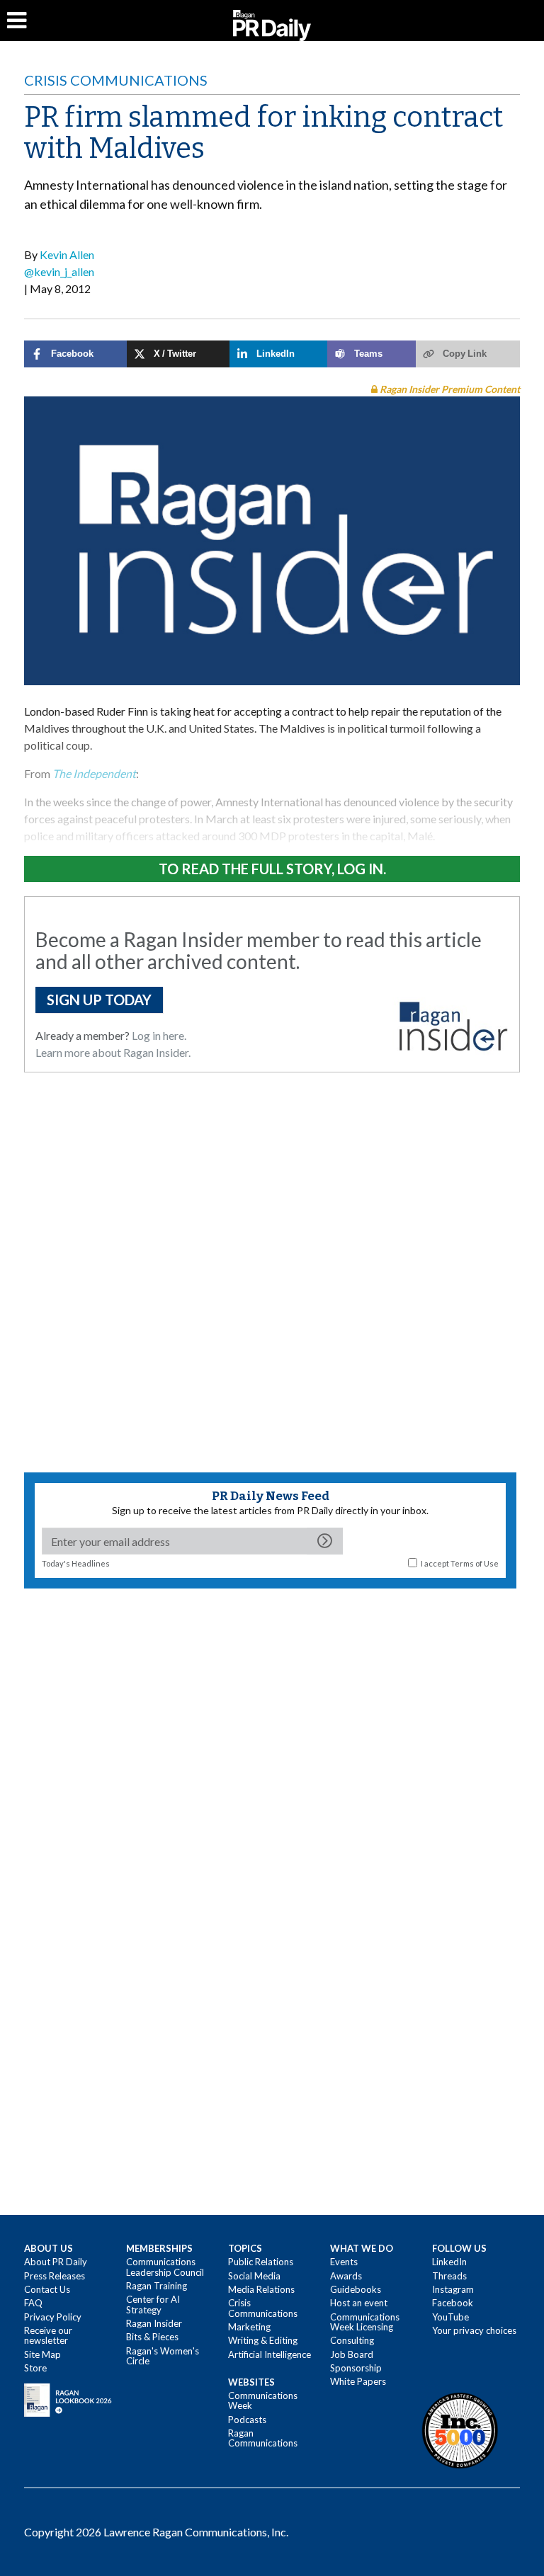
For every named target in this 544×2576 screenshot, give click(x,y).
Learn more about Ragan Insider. (113, 1052)
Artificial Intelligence (270, 2354)
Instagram (453, 2289)
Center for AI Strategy (153, 2304)
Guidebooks (356, 2289)
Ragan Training (157, 2286)
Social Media (254, 2276)
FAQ (33, 2303)
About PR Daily (56, 2262)
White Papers (358, 2381)
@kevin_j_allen (59, 271)
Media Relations (261, 2289)
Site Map (42, 2354)
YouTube (450, 2317)
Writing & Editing (263, 2340)
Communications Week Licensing (365, 2322)
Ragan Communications (263, 2438)
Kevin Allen (67, 254)
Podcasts (247, 2420)
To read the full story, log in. (272, 869)
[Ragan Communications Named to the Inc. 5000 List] (460, 2429)
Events (344, 2262)
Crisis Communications (116, 80)
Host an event (359, 2303)
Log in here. (159, 1035)
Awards (346, 2276)
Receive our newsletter (48, 2335)
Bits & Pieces (152, 2337)
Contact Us (47, 2289)
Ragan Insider (154, 2323)
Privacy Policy (53, 2317)
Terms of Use (475, 1563)
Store (35, 2368)
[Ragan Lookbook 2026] (68, 2399)
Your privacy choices (474, 2330)
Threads (449, 2276)
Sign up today (99, 1000)
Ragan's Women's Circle (163, 2356)
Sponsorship (356, 2368)
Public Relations (261, 2262)
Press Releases (55, 2276)
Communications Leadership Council (165, 2267)
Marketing (249, 2327)
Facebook (453, 2303)
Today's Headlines (76, 1563)
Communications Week (263, 2400)
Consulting (352, 2340)
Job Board (352, 2354)
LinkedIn (449, 2262)
